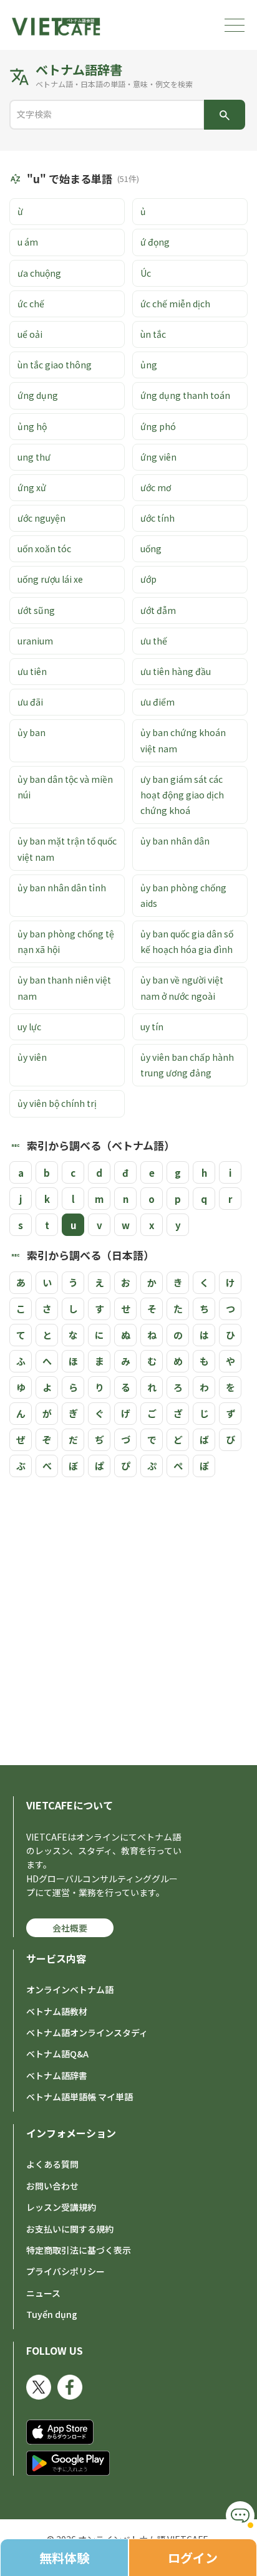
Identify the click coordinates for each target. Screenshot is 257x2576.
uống (151, 548)
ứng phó (158, 426)
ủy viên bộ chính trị (57, 1103)
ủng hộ (32, 426)
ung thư (34, 457)
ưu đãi (30, 702)
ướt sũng (36, 610)
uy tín (152, 1027)
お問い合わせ (52, 2186)
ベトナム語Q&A (57, 2054)
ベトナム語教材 (57, 2011)
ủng (149, 365)
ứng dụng (38, 395)
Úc (146, 273)
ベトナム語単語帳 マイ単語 (80, 2097)
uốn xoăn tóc (44, 548)
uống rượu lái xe (50, 579)
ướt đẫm (158, 610)
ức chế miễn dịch (175, 304)
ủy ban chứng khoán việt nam (183, 740)
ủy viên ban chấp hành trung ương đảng (187, 1065)
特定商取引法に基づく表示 (79, 2250)
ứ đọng (155, 242)
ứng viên (158, 457)
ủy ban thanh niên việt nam (64, 988)
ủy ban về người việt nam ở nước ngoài (182, 988)
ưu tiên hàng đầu (176, 671)
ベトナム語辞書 (57, 2076)
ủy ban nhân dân (175, 841)
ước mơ (156, 487)
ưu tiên (32, 671)
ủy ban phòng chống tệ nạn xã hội (66, 941)
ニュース (43, 2293)
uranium (35, 641)
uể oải (30, 334)
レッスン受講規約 (61, 2207)
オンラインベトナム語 (70, 1989)
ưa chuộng (39, 273)
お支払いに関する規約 (70, 2229)
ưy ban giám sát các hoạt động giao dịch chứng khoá (182, 795)
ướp (148, 579)
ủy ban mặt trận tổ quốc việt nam (67, 849)
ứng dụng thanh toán (185, 395)
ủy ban (32, 732)
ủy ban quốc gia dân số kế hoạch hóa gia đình (187, 941)
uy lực (29, 1027)
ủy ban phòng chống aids (183, 895)
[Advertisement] (128, 1618)
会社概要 (70, 1928)
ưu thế (154, 641)
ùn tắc (153, 334)
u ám (28, 242)
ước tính (158, 518)
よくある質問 (52, 2164)
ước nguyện (41, 518)
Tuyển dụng (52, 2314)
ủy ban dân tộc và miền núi (65, 787)
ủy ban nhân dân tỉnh (62, 888)
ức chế (31, 304)
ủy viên (32, 1057)
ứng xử (32, 487)
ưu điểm (158, 702)
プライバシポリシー (65, 2271)
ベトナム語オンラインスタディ (87, 2033)
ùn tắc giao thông (55, 365)
